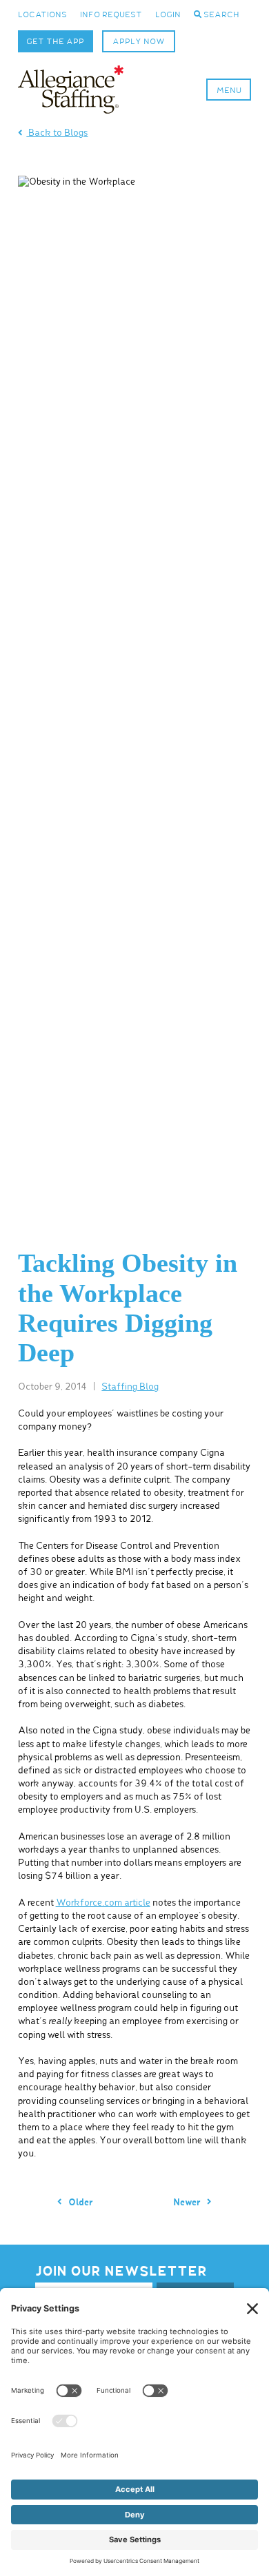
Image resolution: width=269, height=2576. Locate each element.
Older (80, 2203)
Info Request (111, 15)
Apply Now (139, 42)
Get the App (55, 42)
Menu (229, 91)
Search (220, 15)
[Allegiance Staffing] (71, 90)
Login (168, 15)
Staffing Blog (130, 1387)
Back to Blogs (57, 133)
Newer (188, 2203)
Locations (42, 15)
